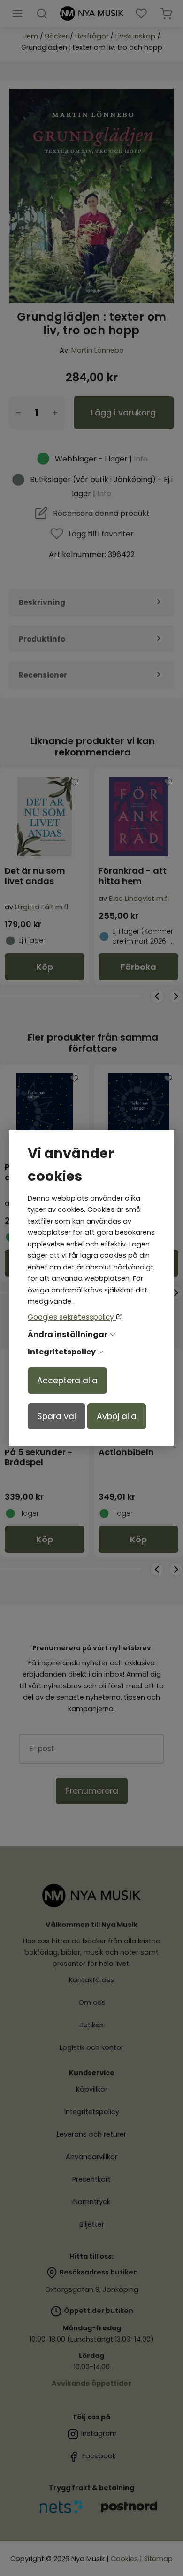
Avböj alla (117, 1416)
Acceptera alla (67, 1381)
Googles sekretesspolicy (72, 1317)
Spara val (57, 1416)
